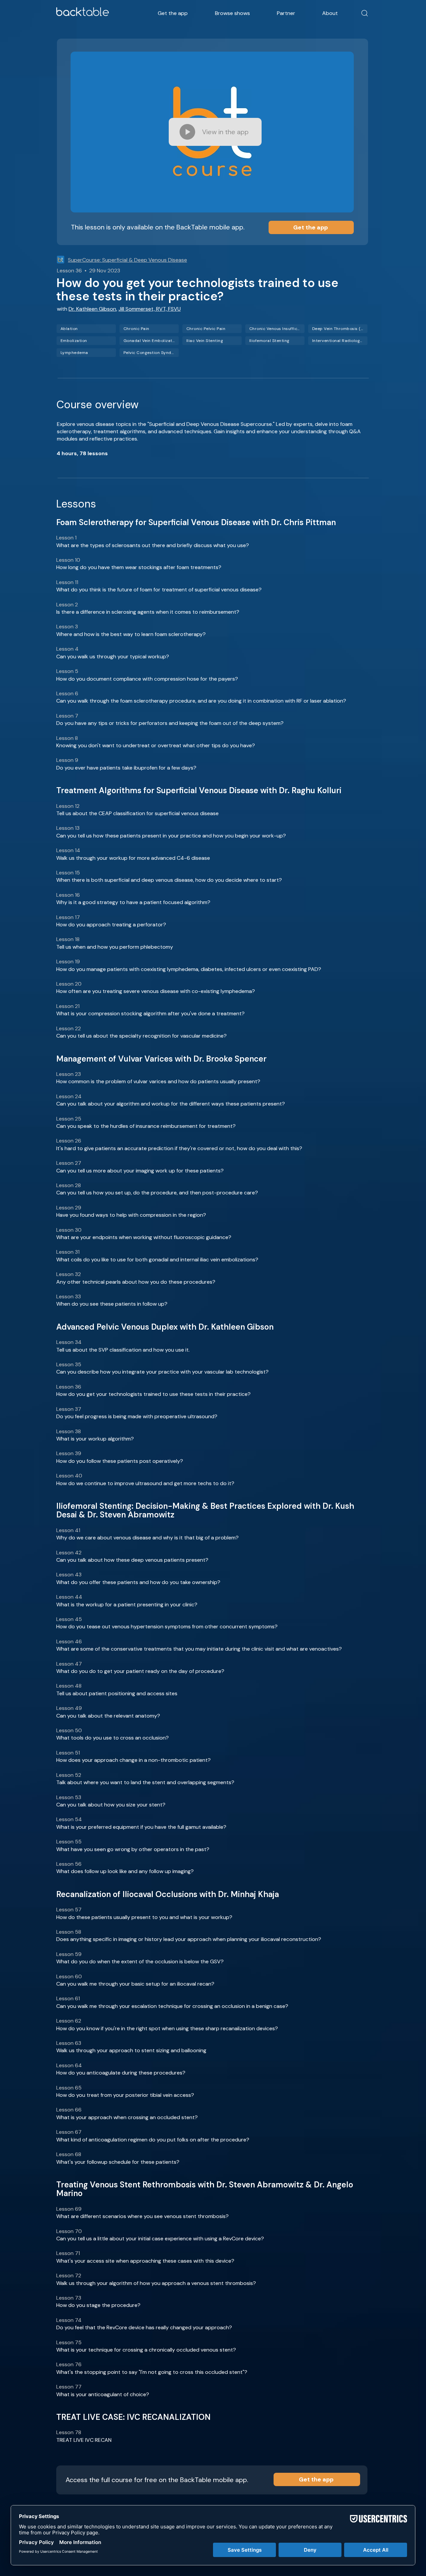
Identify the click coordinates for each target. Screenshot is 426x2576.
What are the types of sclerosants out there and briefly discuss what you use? (153, 545)
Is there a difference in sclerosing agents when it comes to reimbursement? (148, 612)
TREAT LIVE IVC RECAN (84, 2440)
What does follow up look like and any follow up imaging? (125, 1871)
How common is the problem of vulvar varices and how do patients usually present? (158, 1081)
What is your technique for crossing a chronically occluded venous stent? (146, 2350)
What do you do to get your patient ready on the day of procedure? (140, 1671)
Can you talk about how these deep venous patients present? (132, 1560)
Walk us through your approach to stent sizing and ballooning (131, 2050)
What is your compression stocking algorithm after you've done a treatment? (150, 1013)
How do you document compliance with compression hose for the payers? (147, 679)
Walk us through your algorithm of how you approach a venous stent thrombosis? (156, 2283)
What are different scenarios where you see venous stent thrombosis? (142, 2216)
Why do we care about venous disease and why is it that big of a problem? (147, 1538)
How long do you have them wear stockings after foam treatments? (139, 567)
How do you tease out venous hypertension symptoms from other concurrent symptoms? (167, 1626)
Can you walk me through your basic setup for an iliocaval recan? (135, 1984)
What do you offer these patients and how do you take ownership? (138, 1582)
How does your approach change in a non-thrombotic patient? (133, 1760)
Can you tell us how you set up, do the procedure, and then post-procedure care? (157, 1193)
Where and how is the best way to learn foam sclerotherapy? (131, 634)
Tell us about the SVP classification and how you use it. (123, 1350)
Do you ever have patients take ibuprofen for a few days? (126, 768)
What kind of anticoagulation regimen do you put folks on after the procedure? (153, 2140)
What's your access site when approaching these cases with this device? (145, 2261)
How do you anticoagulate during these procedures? (121, 2073)
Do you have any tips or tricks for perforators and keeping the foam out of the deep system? (170, 723)
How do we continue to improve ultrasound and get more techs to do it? (145, 1483)
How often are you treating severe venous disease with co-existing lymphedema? (156, 991)
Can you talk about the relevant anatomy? (108, 1716)
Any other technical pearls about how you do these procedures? (136, 1282)
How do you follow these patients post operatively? (120, 1461)
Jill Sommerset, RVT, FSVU (150, 309)
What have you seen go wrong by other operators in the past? (133, 1849)
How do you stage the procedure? (98, 2305)
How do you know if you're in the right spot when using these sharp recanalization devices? (167, 2028)
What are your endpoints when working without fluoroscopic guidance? (144, 1237)
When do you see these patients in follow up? (112, 1304)
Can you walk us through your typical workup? (113, 656)
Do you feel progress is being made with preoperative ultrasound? (137, 1416)
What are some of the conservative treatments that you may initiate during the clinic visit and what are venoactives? (199, 1649)
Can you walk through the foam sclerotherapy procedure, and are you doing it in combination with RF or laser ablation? (201, 701)
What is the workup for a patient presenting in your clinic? (127, 1605)
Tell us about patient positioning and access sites (117, 1693)
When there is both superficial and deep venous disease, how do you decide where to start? (169, 880)
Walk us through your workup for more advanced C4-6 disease (133, 858)
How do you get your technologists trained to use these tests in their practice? (153, 1394)
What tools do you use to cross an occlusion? (112, 1738)
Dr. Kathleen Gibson (92, 309)
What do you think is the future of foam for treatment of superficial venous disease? (159, 590)
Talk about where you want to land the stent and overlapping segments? (145, 1782)
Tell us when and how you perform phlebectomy (115, 947)
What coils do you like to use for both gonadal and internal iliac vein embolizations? (157, 1260)
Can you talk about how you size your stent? (111, 1805)
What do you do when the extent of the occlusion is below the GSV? (140, 1961)
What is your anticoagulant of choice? (103, 2394)
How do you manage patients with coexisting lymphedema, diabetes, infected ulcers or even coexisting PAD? (189, 969)
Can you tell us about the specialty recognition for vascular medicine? (141, 1036)
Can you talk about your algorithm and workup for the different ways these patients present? (171, 1104)
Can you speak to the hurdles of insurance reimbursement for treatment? (146, 1126)
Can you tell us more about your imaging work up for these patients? (140, 1171)
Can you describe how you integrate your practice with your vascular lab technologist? (162, 1372)
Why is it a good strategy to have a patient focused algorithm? (133, 902)
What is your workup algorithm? (95, 1439)
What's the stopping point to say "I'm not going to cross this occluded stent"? (152, 2372)
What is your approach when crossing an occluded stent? (127, 2117)
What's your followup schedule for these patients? (118, 2162)
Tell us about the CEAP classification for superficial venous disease (137, 813)
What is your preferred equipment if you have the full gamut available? (141, 1827)
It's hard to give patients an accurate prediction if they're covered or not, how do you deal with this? (179, 1148)
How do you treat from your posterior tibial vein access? (125, 2095)
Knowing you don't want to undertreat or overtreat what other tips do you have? (156, 745)
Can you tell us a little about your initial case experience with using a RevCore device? (160, 2239)
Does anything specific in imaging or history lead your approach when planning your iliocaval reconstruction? (189, 1939)
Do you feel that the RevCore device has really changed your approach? (144, 2327)
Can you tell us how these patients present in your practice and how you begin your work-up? (171, 836)
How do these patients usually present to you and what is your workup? (144, 1917)
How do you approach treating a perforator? (111, 925)
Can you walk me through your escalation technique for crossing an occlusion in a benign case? (172, 2006)
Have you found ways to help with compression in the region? (131, 1215)
